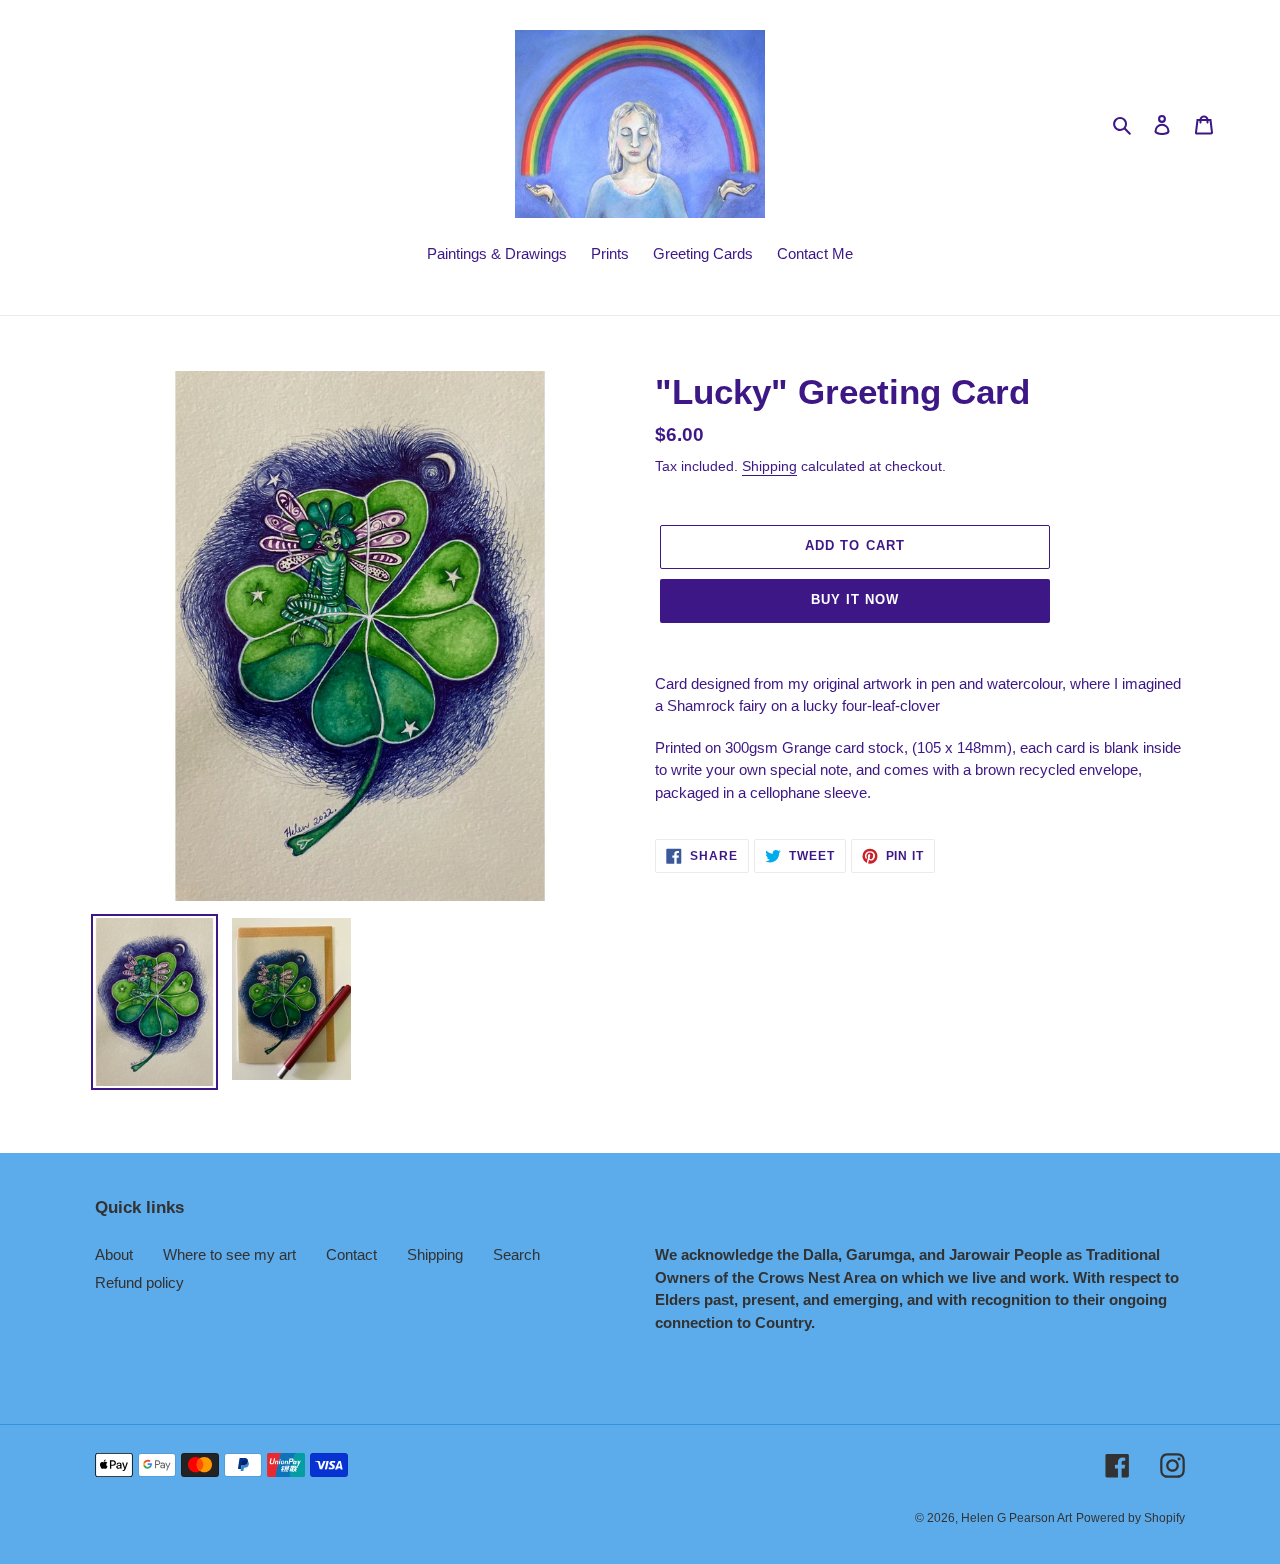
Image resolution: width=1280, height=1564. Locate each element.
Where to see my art (229, 1254)
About (114, 1254)
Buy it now (855, 599)
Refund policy (139, 1282)
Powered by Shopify (1130, 1518)
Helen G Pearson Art (1016, 1518)
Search (516, 1254)
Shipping (769, 466)
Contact (351, 1254)
